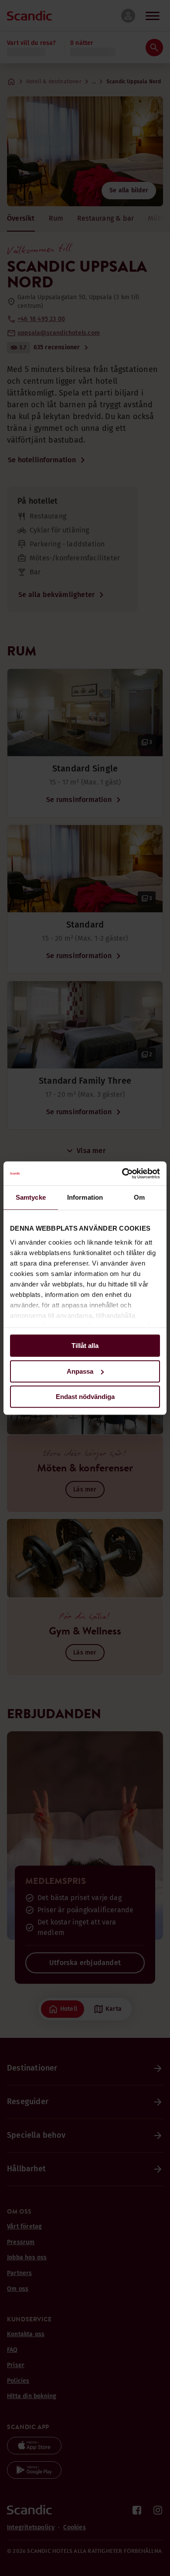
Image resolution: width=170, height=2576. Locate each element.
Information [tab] (85, 1197)
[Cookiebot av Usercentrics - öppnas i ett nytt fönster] (122, 1174)
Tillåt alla (85, 1346)
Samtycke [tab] (31, 1197)
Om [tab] (139, 1197)
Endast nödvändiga (85, 1397)
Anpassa (80, 1371)
